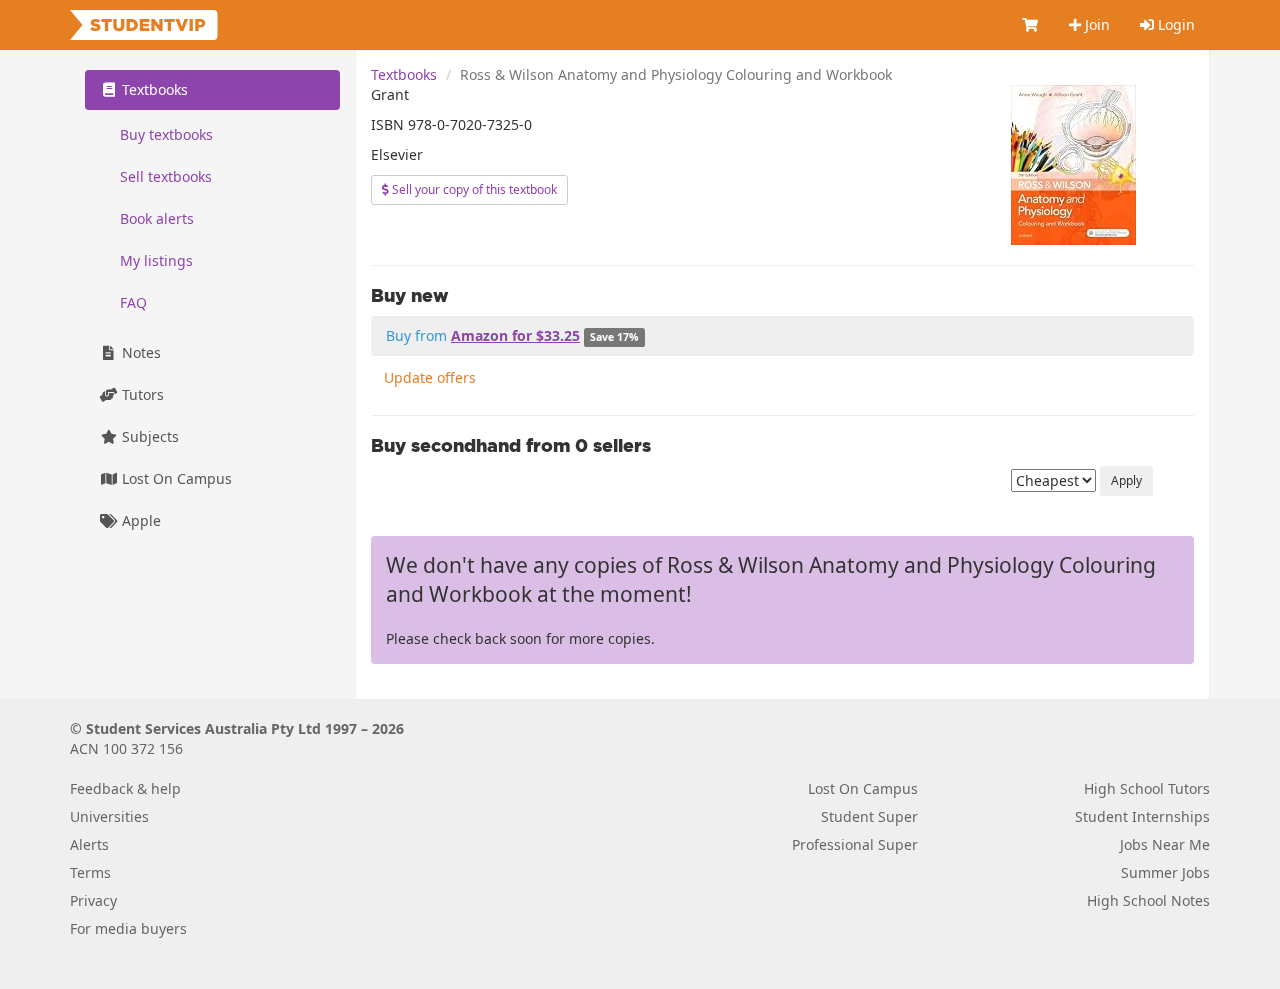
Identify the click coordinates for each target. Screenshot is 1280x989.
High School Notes (1148, 900)
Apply (1126, 480)
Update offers (430, 377)
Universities (109, 816)
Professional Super (855, 844)
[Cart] (1031, 25)
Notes (139, 352)
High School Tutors (1147, 788)
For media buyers (128, 928)
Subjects (148, 436)
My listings (156, 260)
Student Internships (1142, 816)
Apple (139, 520)
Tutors (141, 394)
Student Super (869, 816)
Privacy (93, 900)
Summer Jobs (1165, 872)
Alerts (89, 844)
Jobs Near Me (1165, 844)
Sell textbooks (166, 176)
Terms (90, 872)
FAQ (133, 302)
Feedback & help (125, 788)
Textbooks (404, 74)
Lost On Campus (175, 478)
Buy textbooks (166, 134)
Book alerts (157, 218)
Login (1174, 24)
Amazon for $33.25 (515, 335)
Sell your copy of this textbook (473, 189)
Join (1095, 24)
